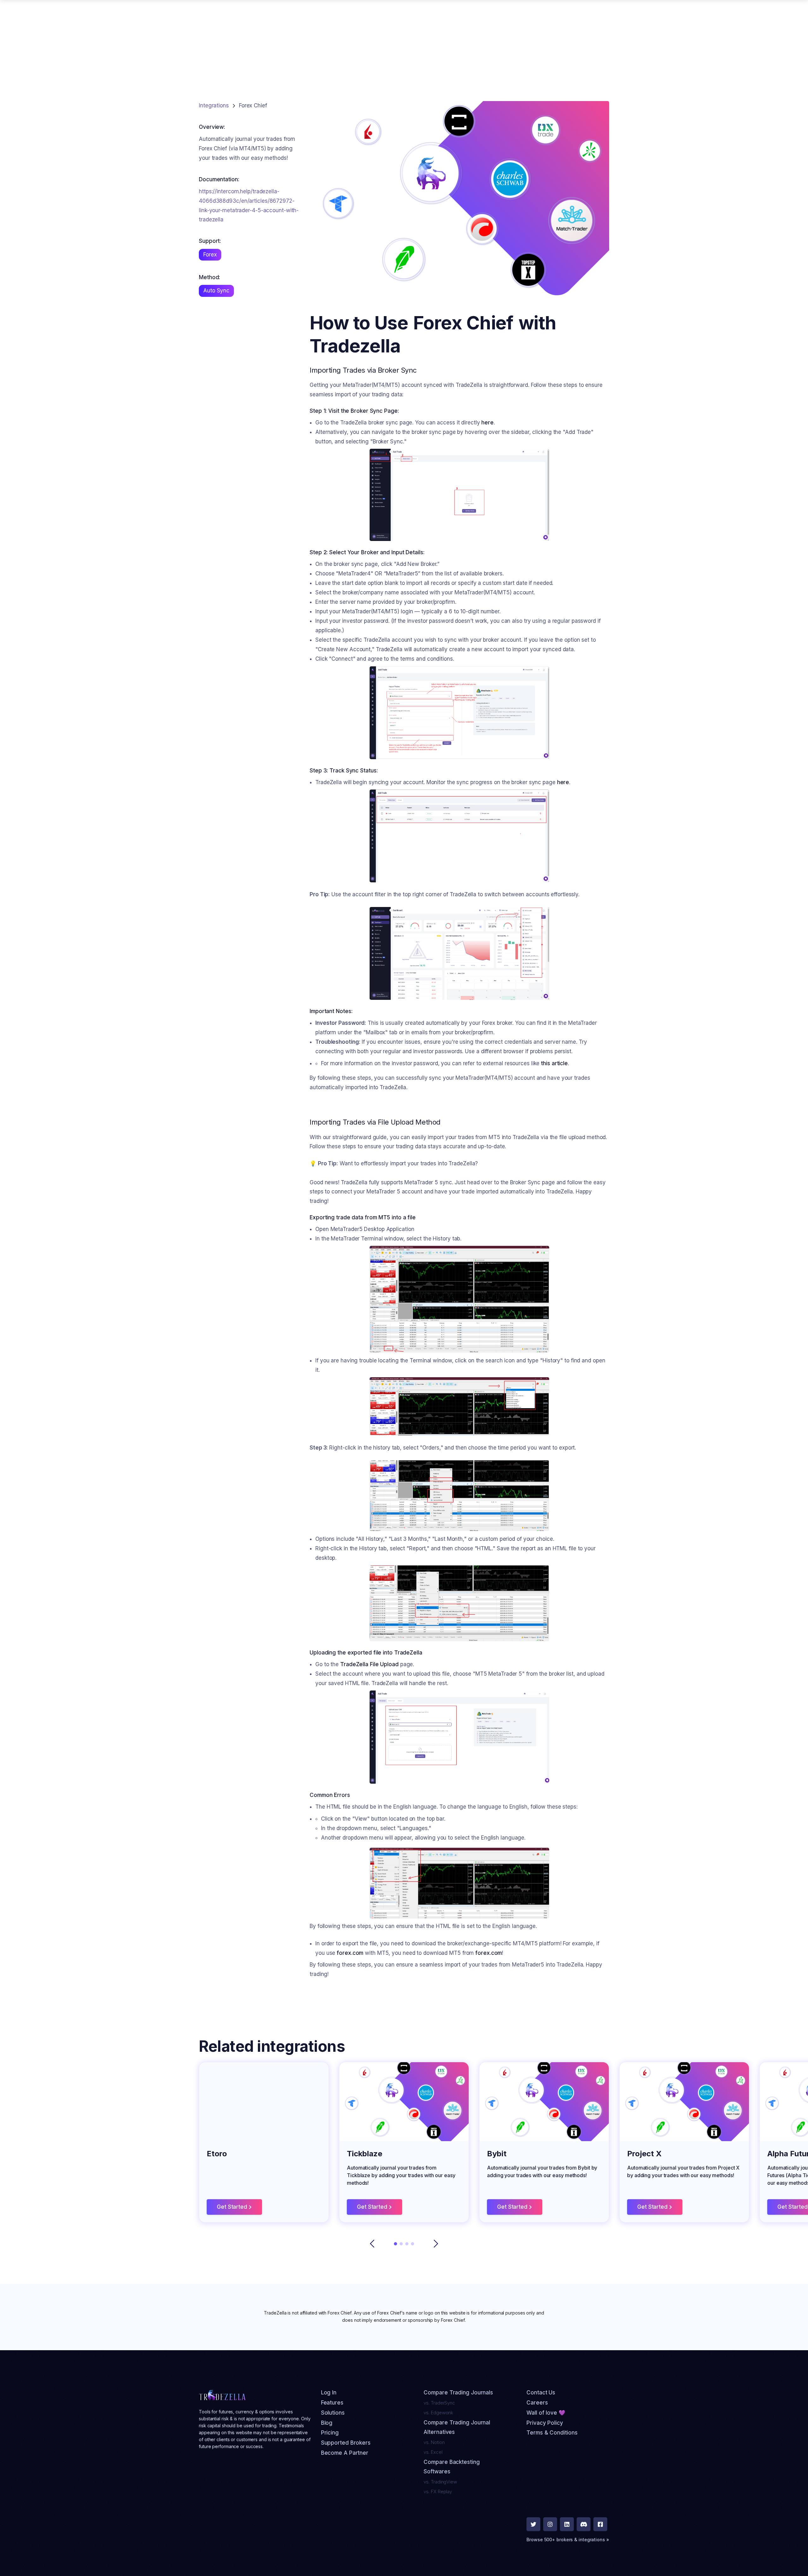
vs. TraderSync (439, 2403)
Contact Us (541, 2393)
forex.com (350, 1953)
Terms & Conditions (552, 2433)
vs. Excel (433, 2452)
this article (554, 1063)
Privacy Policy (545, 2423)
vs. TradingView (440, 2482)
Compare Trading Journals (458, 2393)
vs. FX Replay (438, 2492)
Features (332, 2403)
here (487, 423)
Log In (329, 2393)
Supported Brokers (346, 2443)
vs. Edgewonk (438, 2413)
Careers (537, 2403)
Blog (327, 2423)
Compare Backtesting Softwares (452, 2467)
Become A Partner (345, 2453)
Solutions (333, 2413)
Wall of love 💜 (546, 2413)
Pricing (330, 2433)
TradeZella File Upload (369, 1664)
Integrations (214, 105)
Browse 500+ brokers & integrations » (568, 2540)
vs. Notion (434, 2442)
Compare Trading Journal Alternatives (457, 2427)
